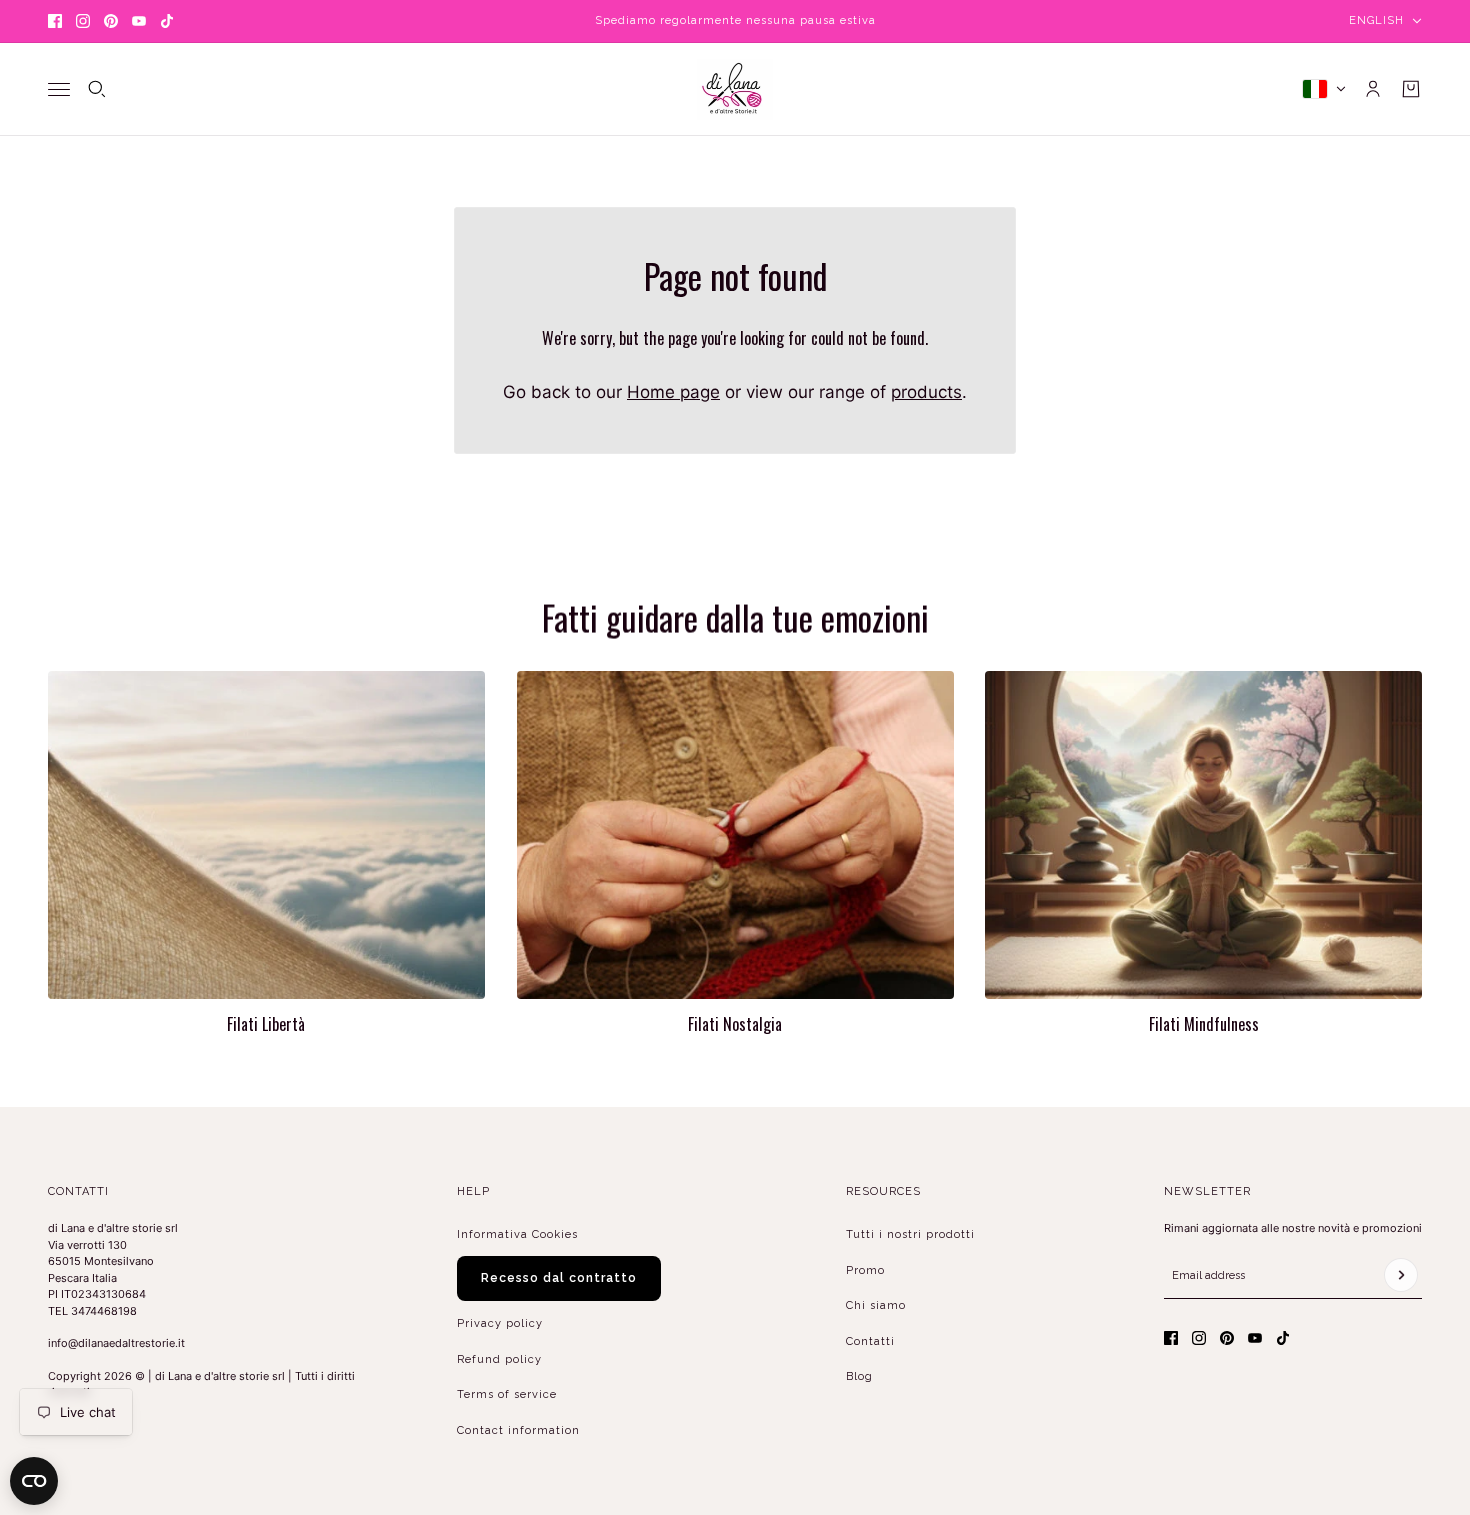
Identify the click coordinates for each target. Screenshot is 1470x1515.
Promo (865, 1270)
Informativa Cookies (517, 1234)
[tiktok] (167, 21)
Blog (859, 1376)
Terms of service (507, 1394)
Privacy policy (500, 1323)
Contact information (518, 1430)
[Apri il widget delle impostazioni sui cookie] (34, 1481)
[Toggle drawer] (59, 88)
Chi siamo (876, 1305)
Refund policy (499, 1359)
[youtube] (139, 21)
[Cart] (1411, 89)
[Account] (1373, 89)
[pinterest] (111, 21)
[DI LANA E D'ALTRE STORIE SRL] (735, 89)
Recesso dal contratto (559, 1278)
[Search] (97, 89)
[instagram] (83, 21)
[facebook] (55, 21)
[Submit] (1401, 1275)
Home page (673, 392)
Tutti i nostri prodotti (910, 1234)
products (926, 392)
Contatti (870, 1341)
